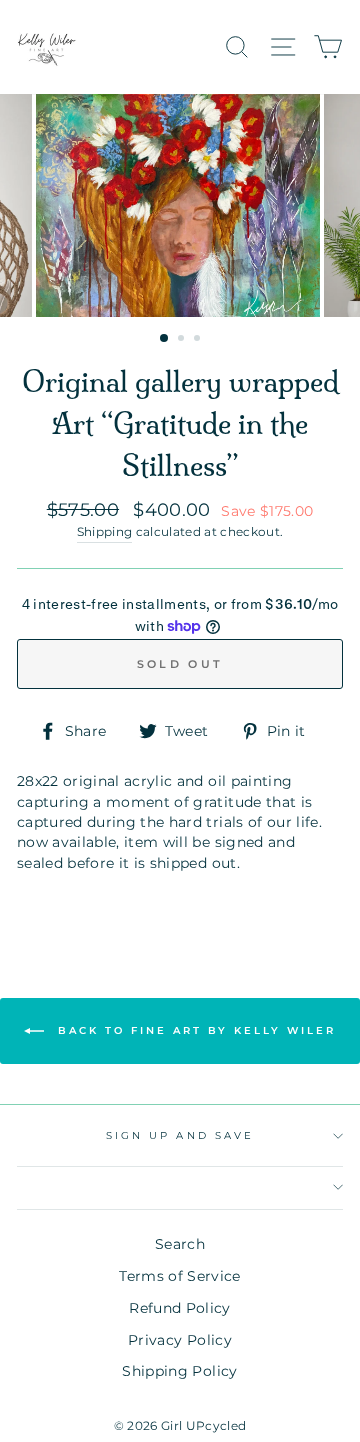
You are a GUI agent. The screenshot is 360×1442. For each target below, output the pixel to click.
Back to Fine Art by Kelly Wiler (194, 1030)
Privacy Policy (180, 1340)
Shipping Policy (179, 1371)
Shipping (105, 532)
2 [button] (183, 340)
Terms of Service (179, 1276)
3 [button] (199, 340)
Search (180, 1244)
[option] (180, 205)
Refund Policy (179, 1308)
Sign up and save (180, 1135)
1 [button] (165, 339)
